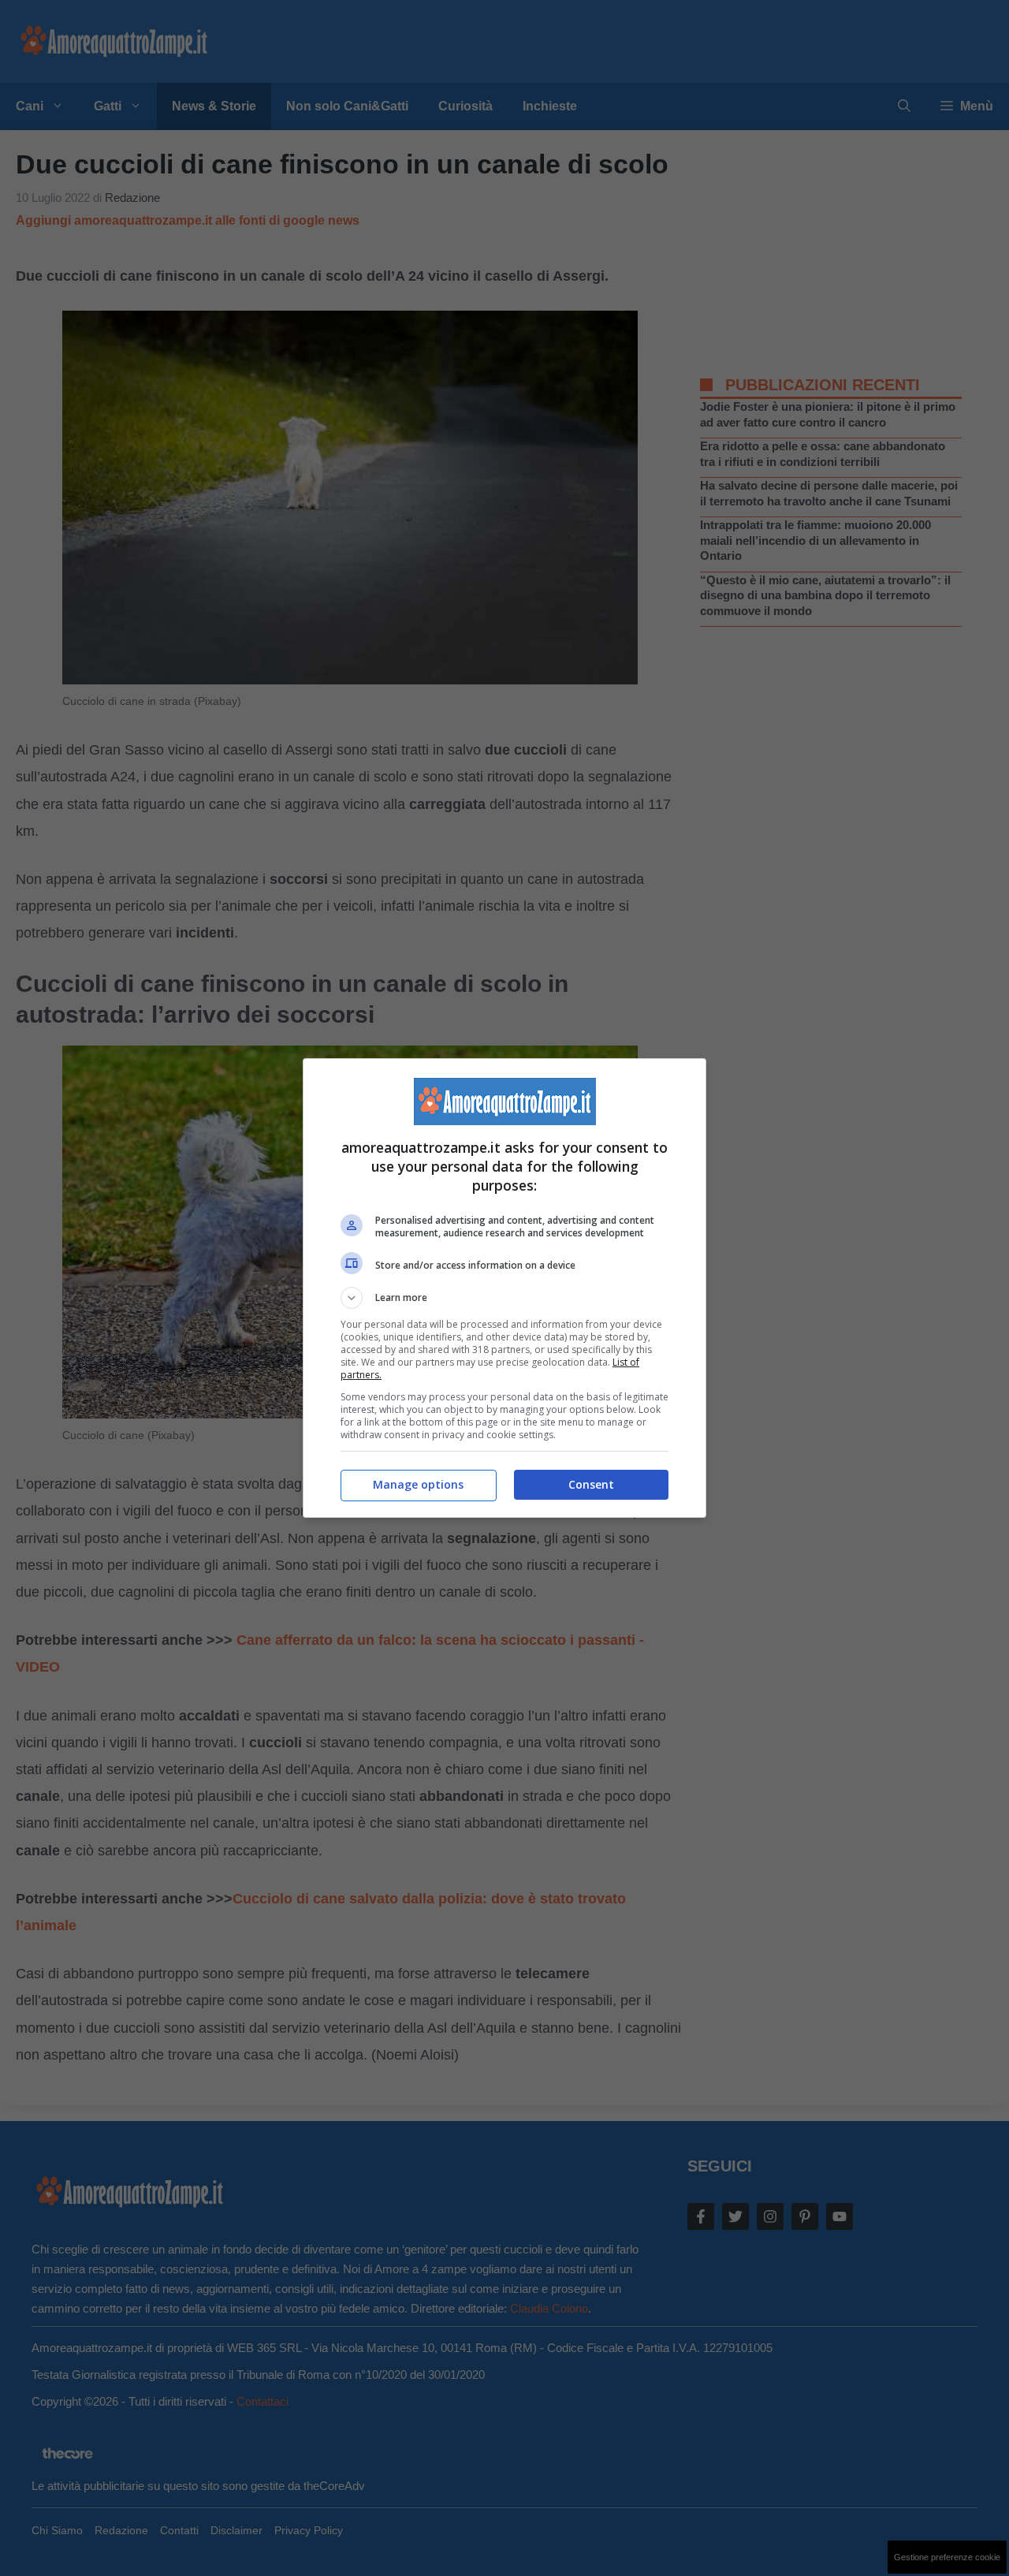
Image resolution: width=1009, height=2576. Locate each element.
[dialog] (504, 1288)
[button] (504, 1298)
